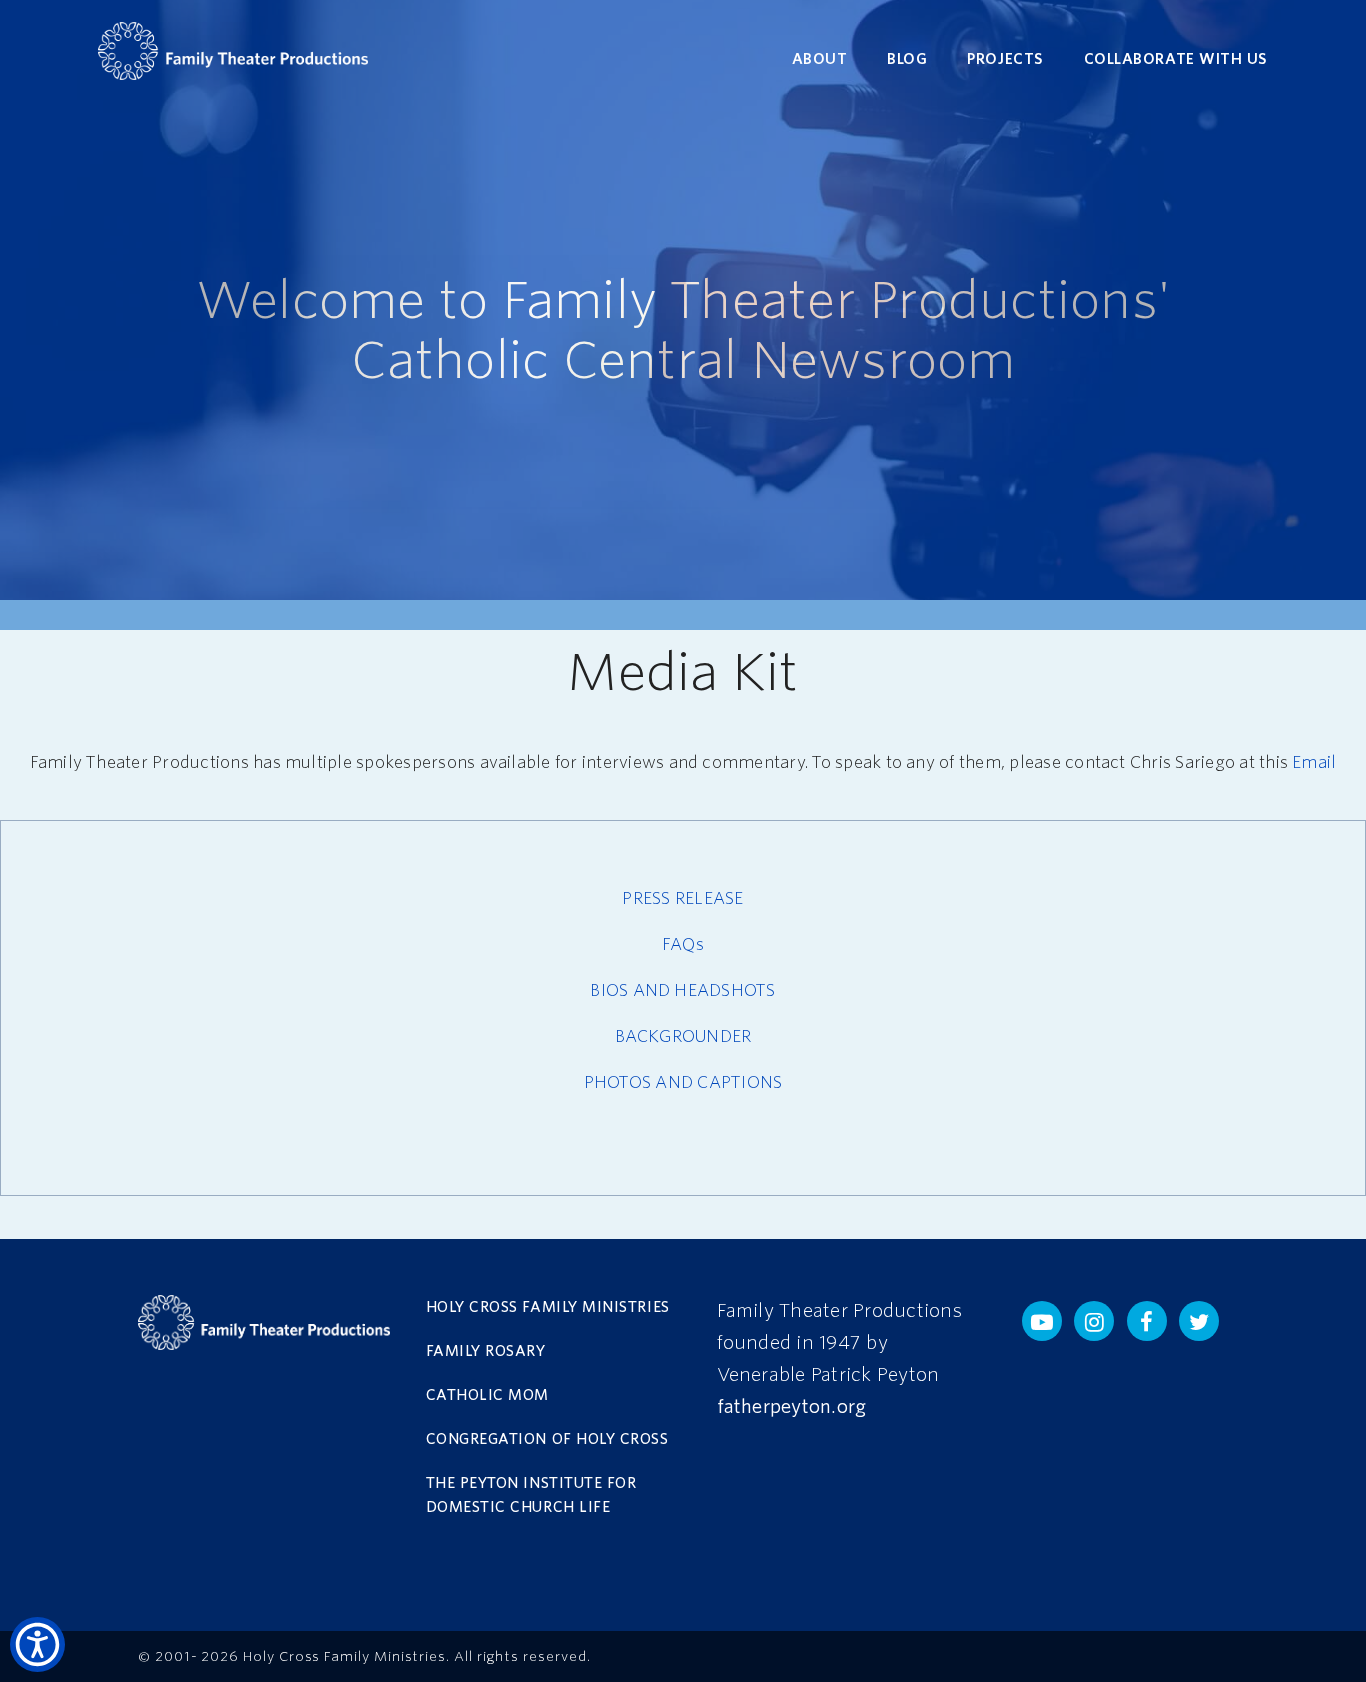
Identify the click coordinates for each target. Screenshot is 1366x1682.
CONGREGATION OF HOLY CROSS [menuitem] (547, 1439)
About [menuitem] (820, 59)
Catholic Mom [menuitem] (487, 1395)
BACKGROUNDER (683, 1036)
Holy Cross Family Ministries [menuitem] (548, 1307)
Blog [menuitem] (907, 59)
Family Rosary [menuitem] (486, 1351)
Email (1314, 762)
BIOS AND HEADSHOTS (682, 990)
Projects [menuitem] (1005, 59)
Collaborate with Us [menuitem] (1176, 59)
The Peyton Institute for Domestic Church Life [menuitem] (531, 1495)
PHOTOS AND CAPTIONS (683, 1082)
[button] (1042, 1321)
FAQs (683, 944)
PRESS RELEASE (682, 898)
